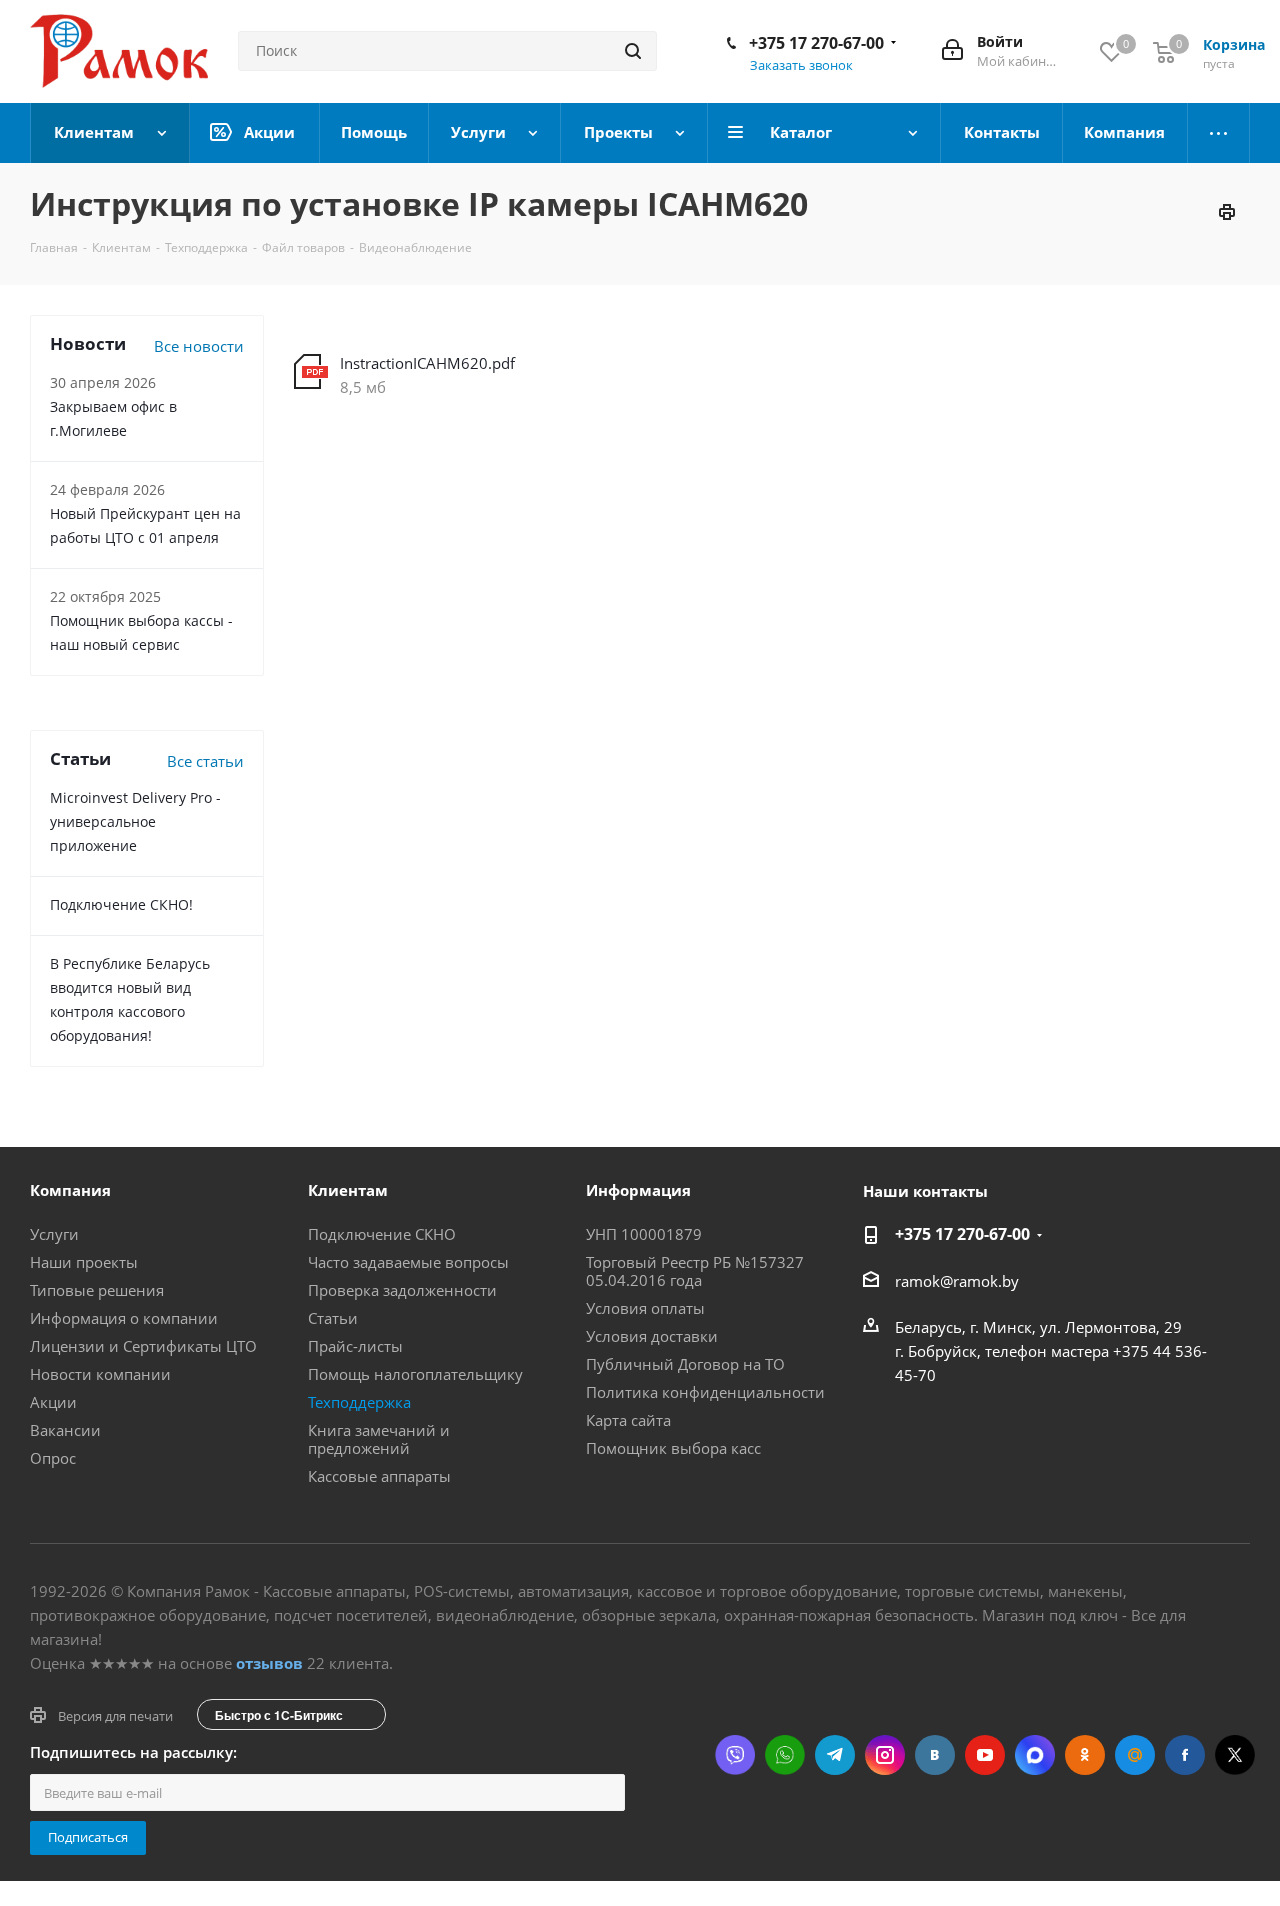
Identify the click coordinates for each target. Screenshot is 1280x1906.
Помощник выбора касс (673, 1448)
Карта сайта (628, 1420)
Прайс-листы (355, 1346)
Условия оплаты (645, 1308)
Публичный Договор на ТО (685, 1364)
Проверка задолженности (402, 1290)
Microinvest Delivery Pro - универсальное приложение (135, 821)
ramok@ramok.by (957, 1281)
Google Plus (1135, 1755)
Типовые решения (97, 1290)
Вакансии (65, 1430)
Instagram (885, 1755)
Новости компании (100, 1374)
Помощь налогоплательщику (415, 1374)
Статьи (333, 1318)
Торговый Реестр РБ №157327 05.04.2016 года (695, 1271)
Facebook (1185, 1755)
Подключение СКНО (382, 1234)
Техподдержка (359, 1402)
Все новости (199, 346)
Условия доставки (652, 1336)
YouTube (985, 1755)
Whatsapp (785, 1755)
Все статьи (205, 761)
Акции (53, 1402)
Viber (735, 1755)
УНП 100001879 (644, 1234)
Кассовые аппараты (379, 1476)
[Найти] (633, 51)
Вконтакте (935, 1755)
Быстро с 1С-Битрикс (279, 1715)
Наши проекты (84, 1262)
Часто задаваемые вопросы (408, 1262)
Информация (638, 1190)
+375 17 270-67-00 (816, 43)
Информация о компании (124, 1318)
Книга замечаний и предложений (379, 1439)
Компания (70, 1190)
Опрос (53, 1458)
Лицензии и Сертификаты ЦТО (143, 1346)
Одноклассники (1085, 1755)
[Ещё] (1219, 133)
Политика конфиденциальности (705, 1392)
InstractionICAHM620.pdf (427, 363)
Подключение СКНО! (121, 904)
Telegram (835, 1755)
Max (1035, 1755)
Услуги (54, 1234)
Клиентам (348, 1190)
